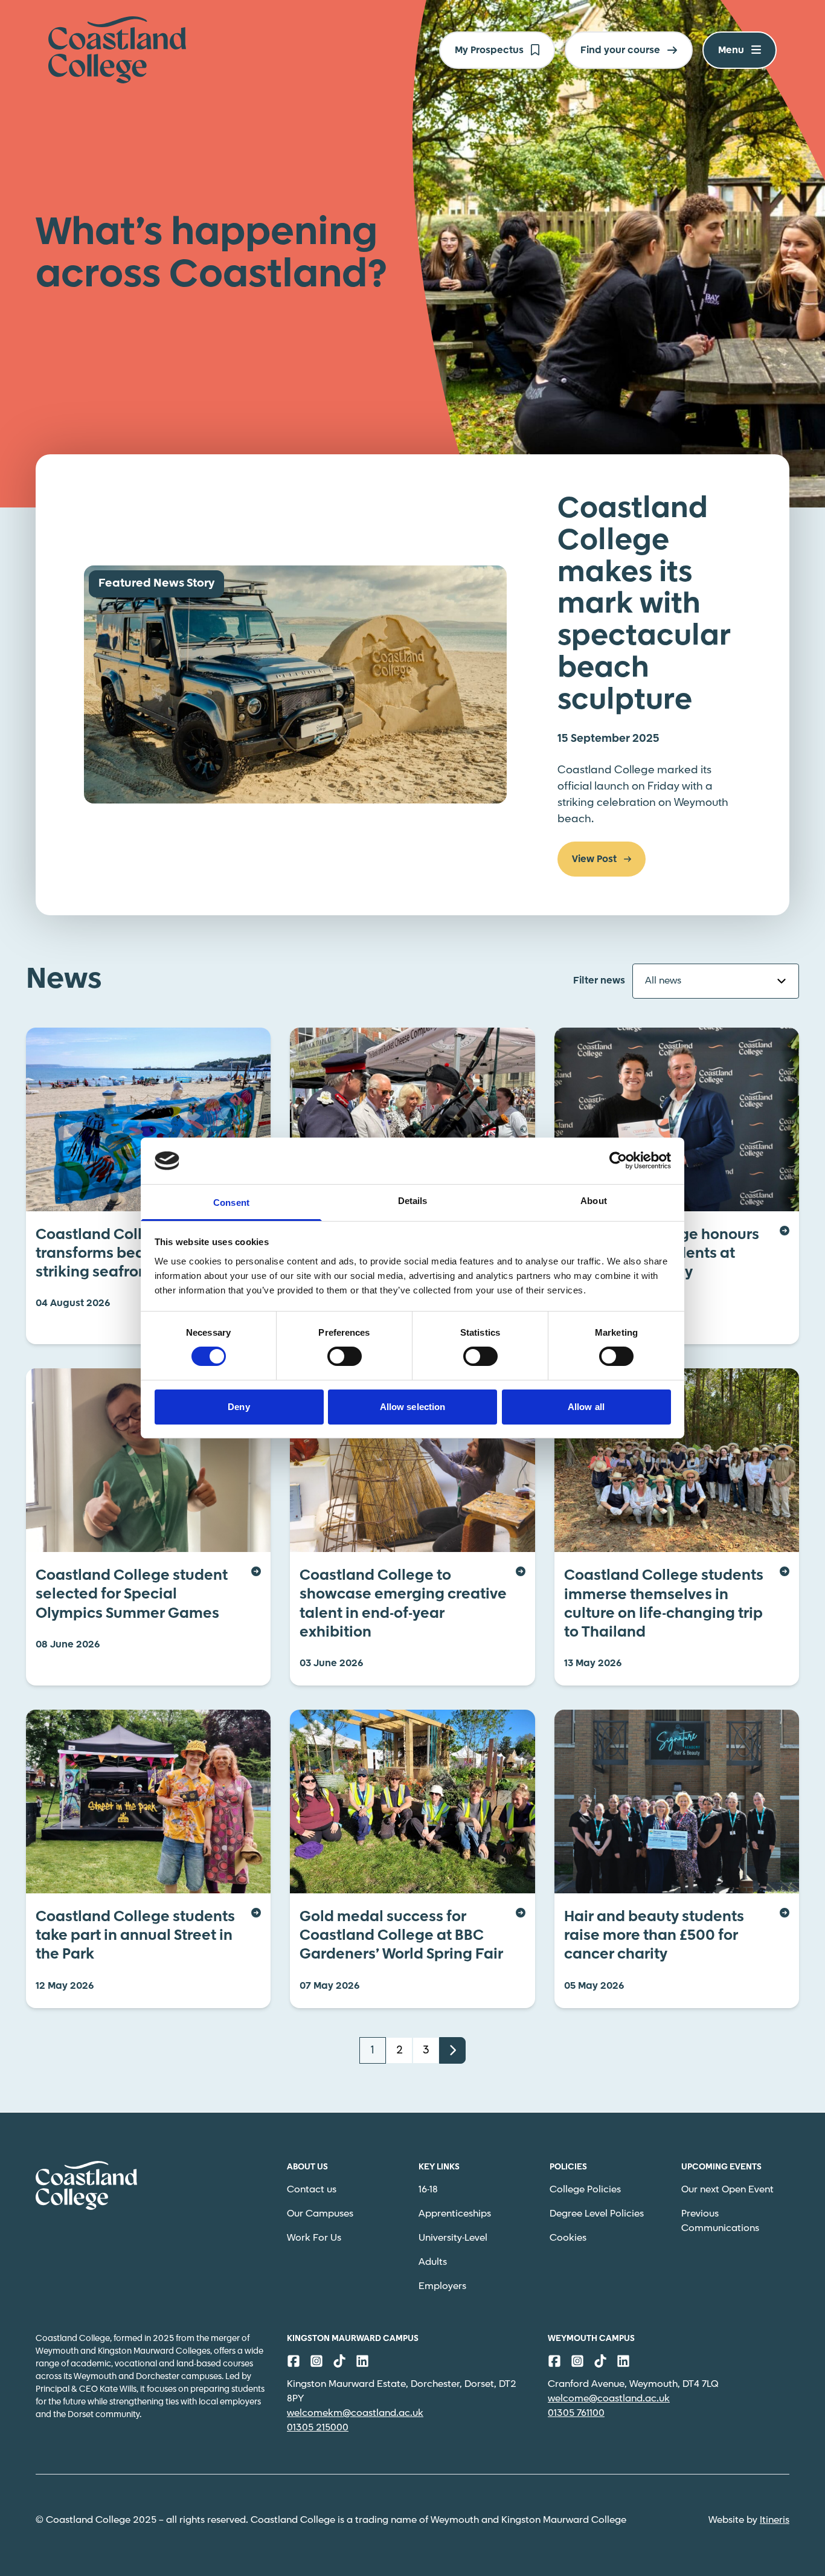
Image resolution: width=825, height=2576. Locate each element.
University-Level (453, 2238)
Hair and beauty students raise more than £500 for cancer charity (654, 1936)
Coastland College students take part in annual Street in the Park (135, 1936)
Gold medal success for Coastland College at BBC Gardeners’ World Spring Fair (401, 1936)
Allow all (586, 1407)
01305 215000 (318, 2428)
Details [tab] (413, 1201)
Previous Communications (720, 2221)
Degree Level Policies (597, 2214)
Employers (442, 2286)
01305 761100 (576, 2413)
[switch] (345, 1356)
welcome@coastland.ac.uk (609, 2399)
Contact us (312, 2190)
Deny (239, 1407)
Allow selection (413, 1407)
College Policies (585, 2190)
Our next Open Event (727, 2190)
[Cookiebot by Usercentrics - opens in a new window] (618, 1161)
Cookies (568, 2238)
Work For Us (314, 2238)
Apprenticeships (455, 2214)
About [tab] (594, 1201)
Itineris (775, 2520)
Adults (433, 2262)
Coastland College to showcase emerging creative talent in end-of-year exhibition (403, 1604)
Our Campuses (320, 2214)
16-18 (428, 2190)
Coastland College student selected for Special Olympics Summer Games (132, 1595)
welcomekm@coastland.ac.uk (355, 2413)
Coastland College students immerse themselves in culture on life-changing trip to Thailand (664, 1604)
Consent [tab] (231, 1203)
